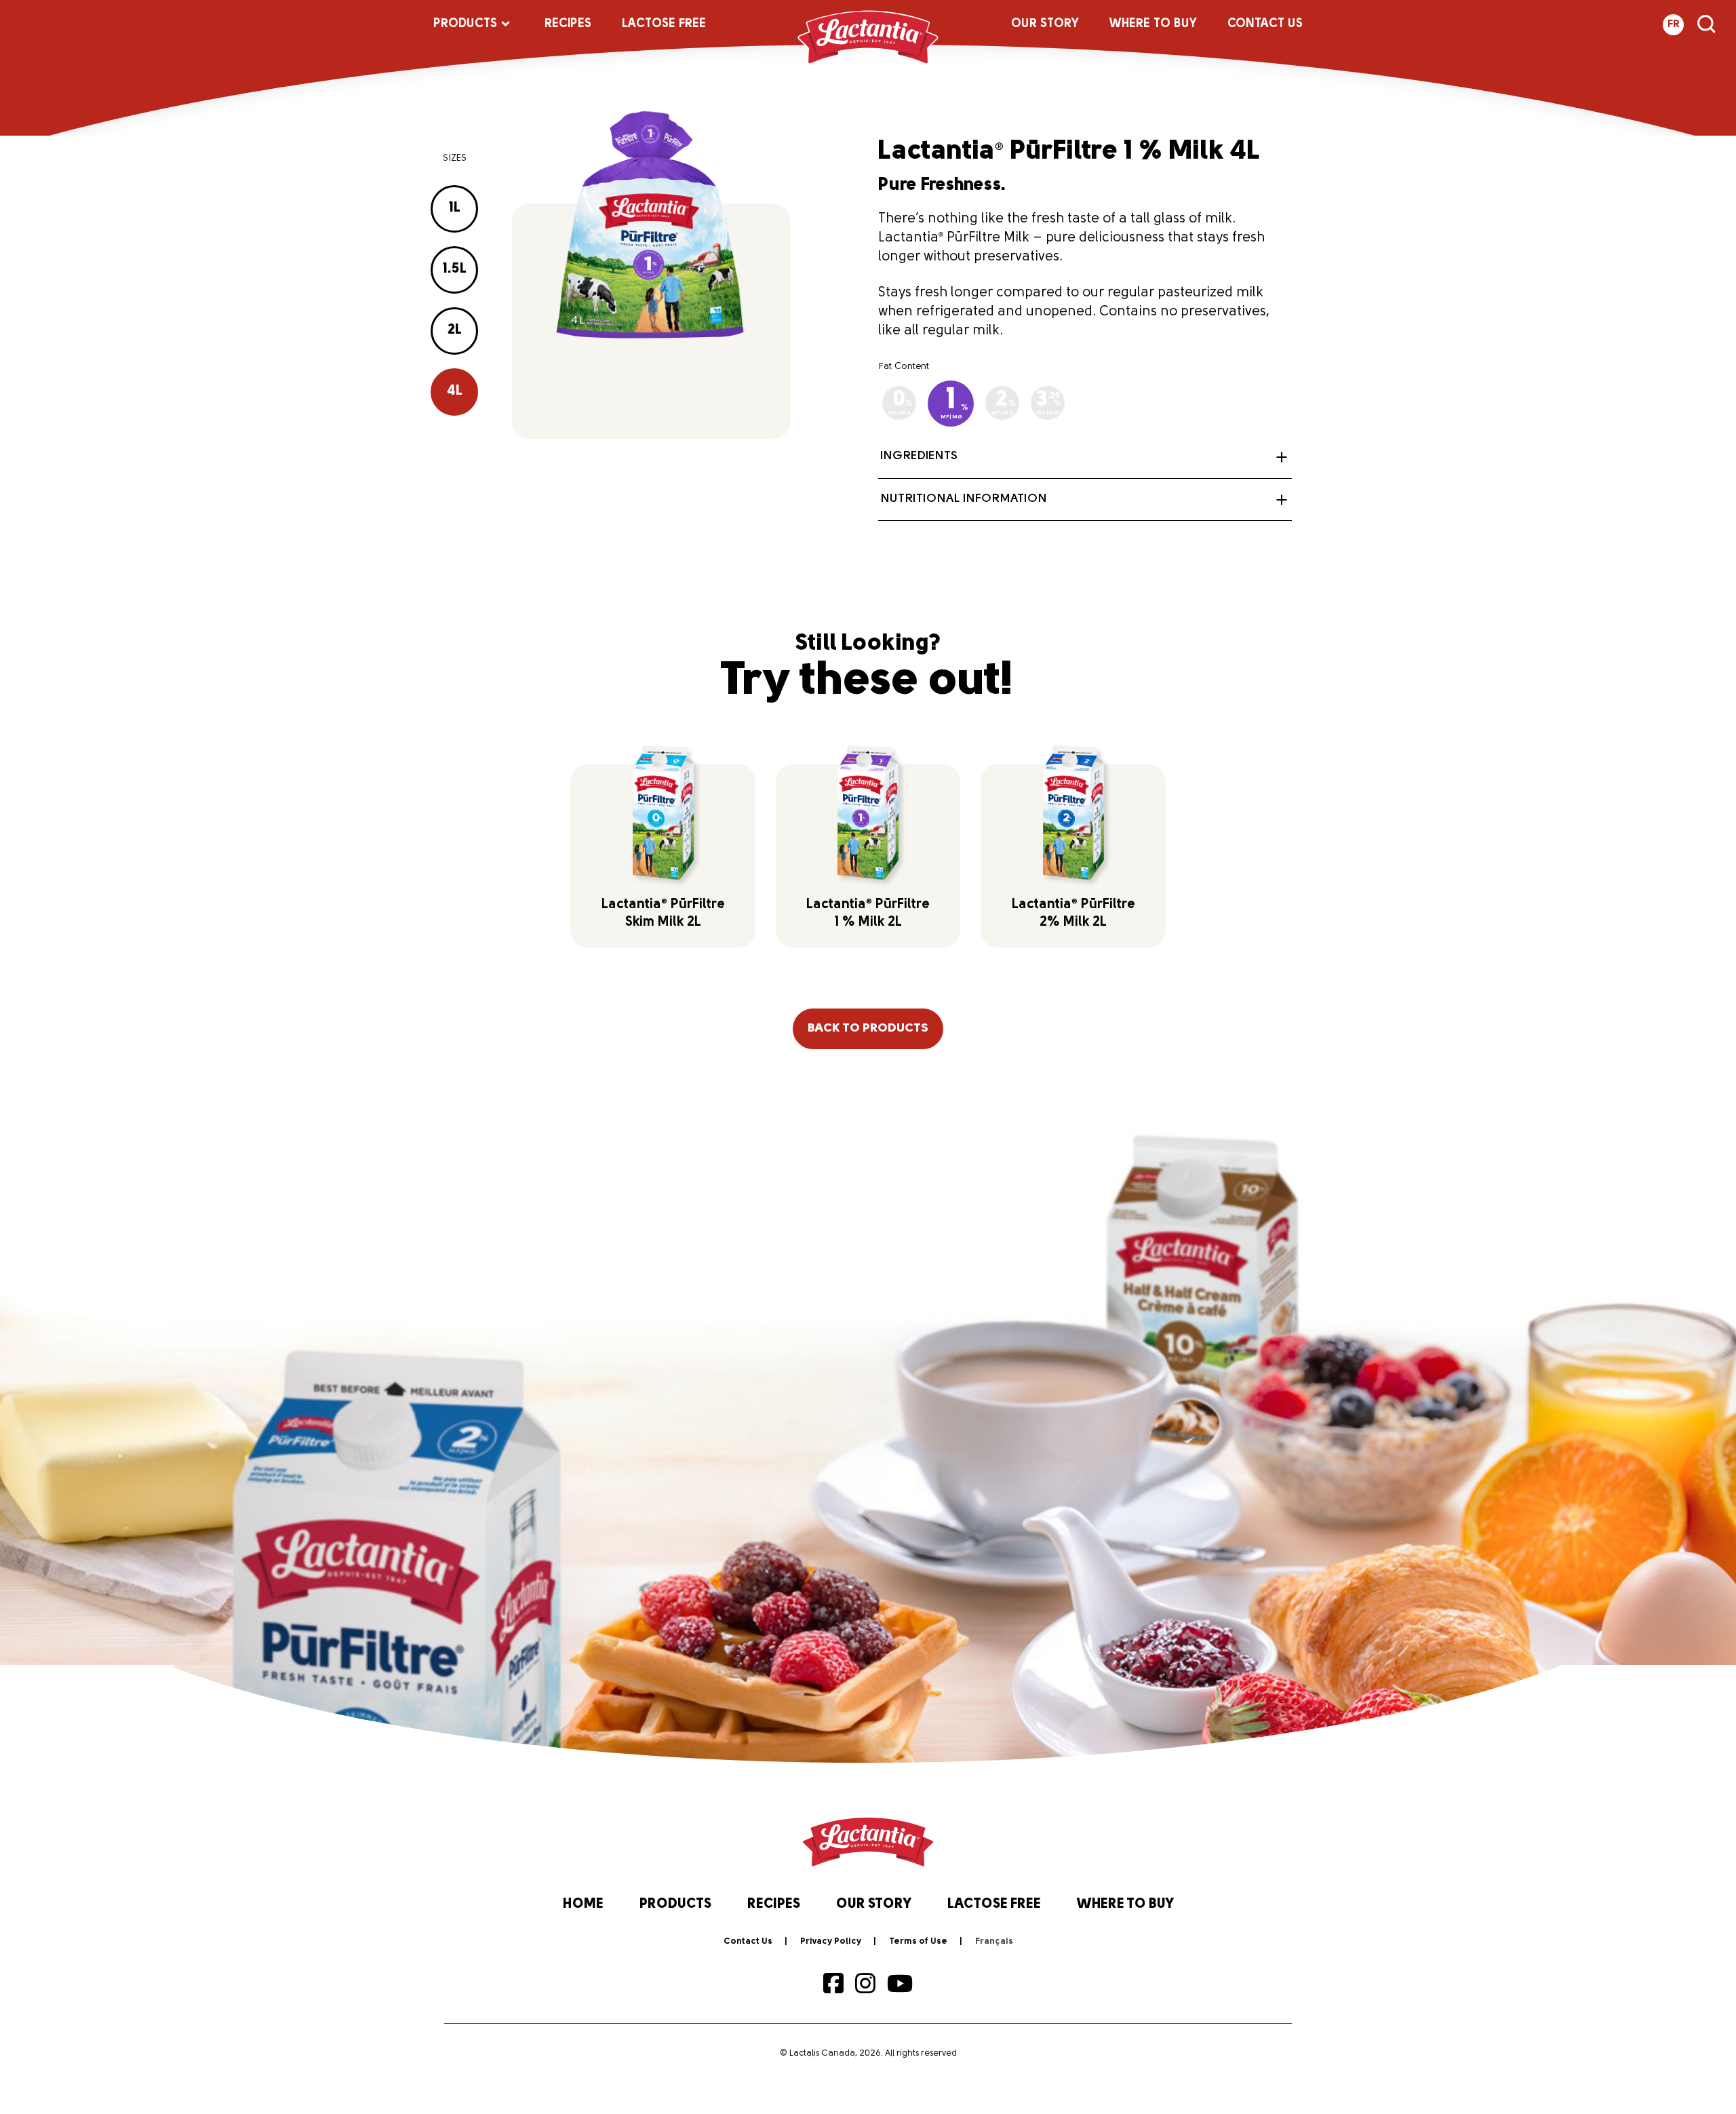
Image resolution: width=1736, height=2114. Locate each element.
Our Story (1045, 24)
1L (455, 208)
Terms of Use (918, 1941)
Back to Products (868, 1029)
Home (583, 1904)
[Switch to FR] (994, 1942)
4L (455, 391)
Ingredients (919, 456)
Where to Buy (1153, 24)
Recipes (568, 24)
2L (455, 330)
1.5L (455, 269)
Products (465, 24)
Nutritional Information (964, 499)
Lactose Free (664, 24)
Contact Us (1265, 24)
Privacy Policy (831, 1941)
